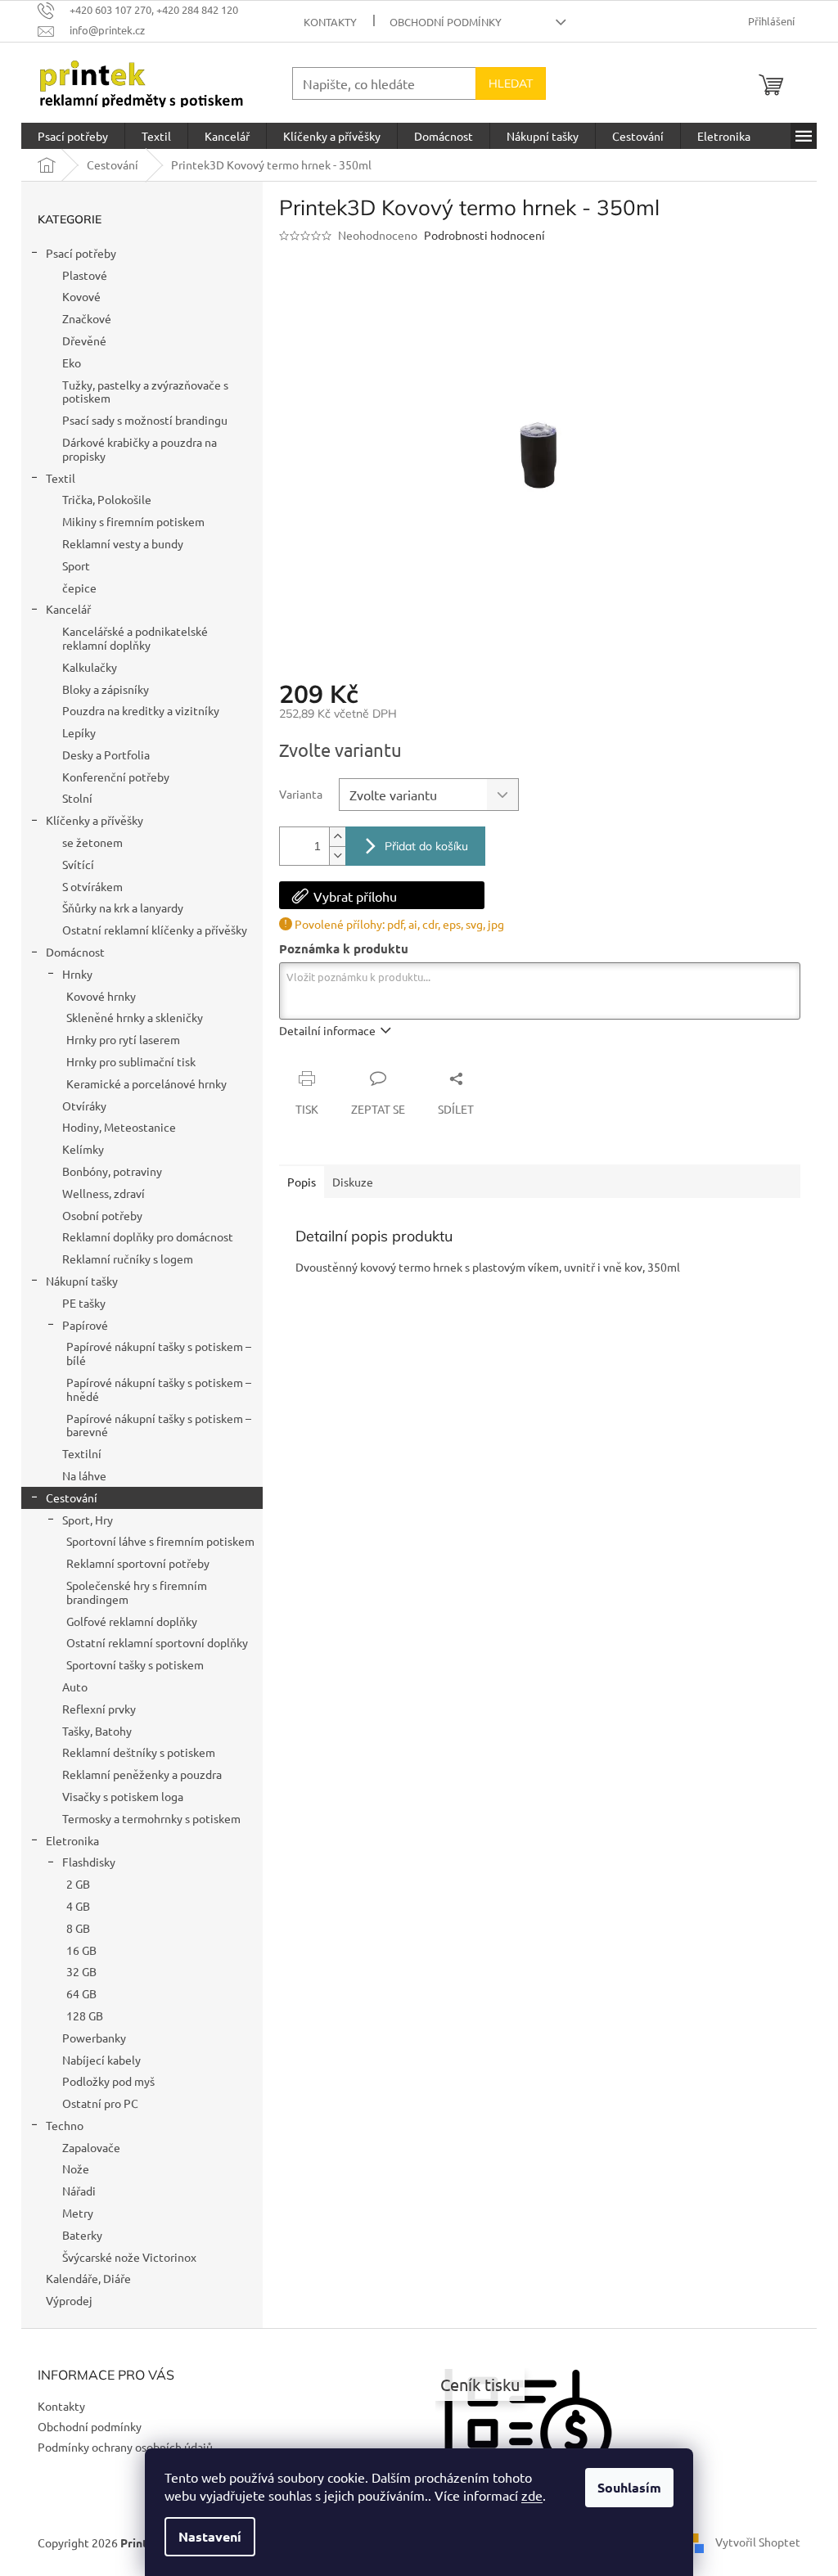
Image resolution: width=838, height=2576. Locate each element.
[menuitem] (73, 136)
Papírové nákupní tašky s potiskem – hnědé (159, 1389)
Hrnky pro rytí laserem (123, 1039)
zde (532, 2495)
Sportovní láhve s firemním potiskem (160, 1541)
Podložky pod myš (108, 2081)
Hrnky (77, 974)
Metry (78, 2213)
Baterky (82, 2235)
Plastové (85, 275)
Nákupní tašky (82, 1281)
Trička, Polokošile (107, 499)
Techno (65, 2125)
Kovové (81, 296)
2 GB (78, 1884)
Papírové (85, 1325)
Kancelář (68, 609)
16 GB (81, 1950)
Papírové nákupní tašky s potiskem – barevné (159, 1425)
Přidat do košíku (426, 846)
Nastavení (210, 2536)
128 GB (85, 2015)
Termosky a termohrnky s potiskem (151, 1818)
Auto (75, 1687)
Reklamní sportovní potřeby (138, 1563)
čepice (79, 588)
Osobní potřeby (102, 1215)
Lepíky (79, 732)
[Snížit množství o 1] (337, 856)
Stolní (77, 798)
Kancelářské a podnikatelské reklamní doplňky (135, 638)
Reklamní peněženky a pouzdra (142, 1774)
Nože (76, 2168)
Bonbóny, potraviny (112, 1171)
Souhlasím (629, 2487)
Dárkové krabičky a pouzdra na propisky (140, 449)
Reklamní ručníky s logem (128, 1259)
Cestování (72, 1497)
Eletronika (72, 1840)
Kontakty (330, 22)
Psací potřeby (81, 253)
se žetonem (92, 842)
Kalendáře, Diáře (88, 2278)
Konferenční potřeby (116, 777)
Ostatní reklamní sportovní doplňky (157, 1642)
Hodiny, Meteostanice (119, 1127)
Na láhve (84, 1475)
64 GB (81, 1993)
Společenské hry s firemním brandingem (137, 1592)
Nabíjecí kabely (101, 2060)
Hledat (511, 83)
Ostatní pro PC (100, 2103)
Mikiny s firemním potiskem (133, 521)
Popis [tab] (302, 1182)
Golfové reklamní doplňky (132, 1621)
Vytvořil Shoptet (758, 2541)
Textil (61, 478)
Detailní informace (327, 1030)
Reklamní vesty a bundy (123, 543)
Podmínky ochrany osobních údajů (125, 2447)
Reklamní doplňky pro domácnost (148, 1236)
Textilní (82, 1453)
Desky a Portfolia (106, 754)
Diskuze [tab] (353, 1182)
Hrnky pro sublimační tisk (131, 1061)
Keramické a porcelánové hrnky (146, 1083)
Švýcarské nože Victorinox (129, 2257)
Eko (72, 363)
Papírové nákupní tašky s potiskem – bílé (159, 1353)
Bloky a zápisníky (106, 689)
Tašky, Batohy (97, 1731)
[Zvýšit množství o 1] (337, 837)
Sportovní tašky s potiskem (135, 1664)
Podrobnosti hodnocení (484, 235)
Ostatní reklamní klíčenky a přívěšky (155, 930)
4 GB (78, 1906)
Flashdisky (89, 1862)
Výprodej (69, 2300)
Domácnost (75, 952)
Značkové (87, 318)
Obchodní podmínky (446, 22)
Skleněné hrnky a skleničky (135, 1017)
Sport (76, 565)
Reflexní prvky (99, 1709)
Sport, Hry (88, 1520)
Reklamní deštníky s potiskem (139, 1752)
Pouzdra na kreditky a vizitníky (141, 710)
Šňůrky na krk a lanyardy (123, 907)
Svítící (78, 864)
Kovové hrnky (101, 996)
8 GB (78, 1928)
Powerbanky (94, 2038)
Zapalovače (91, 2147)
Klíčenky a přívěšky (95, 820)
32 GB (81, 1971)
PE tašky (84, 1303)
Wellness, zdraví (104, 1193)
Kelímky (83, 1149)
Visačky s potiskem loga (123, 1796)
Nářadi (79, 2191)
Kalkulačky (90, 667)
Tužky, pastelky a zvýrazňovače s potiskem (145, 392)
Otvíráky (84, 1106)
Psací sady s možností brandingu (145, 420)
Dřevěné (84, 340)
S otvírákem (92, 886)
